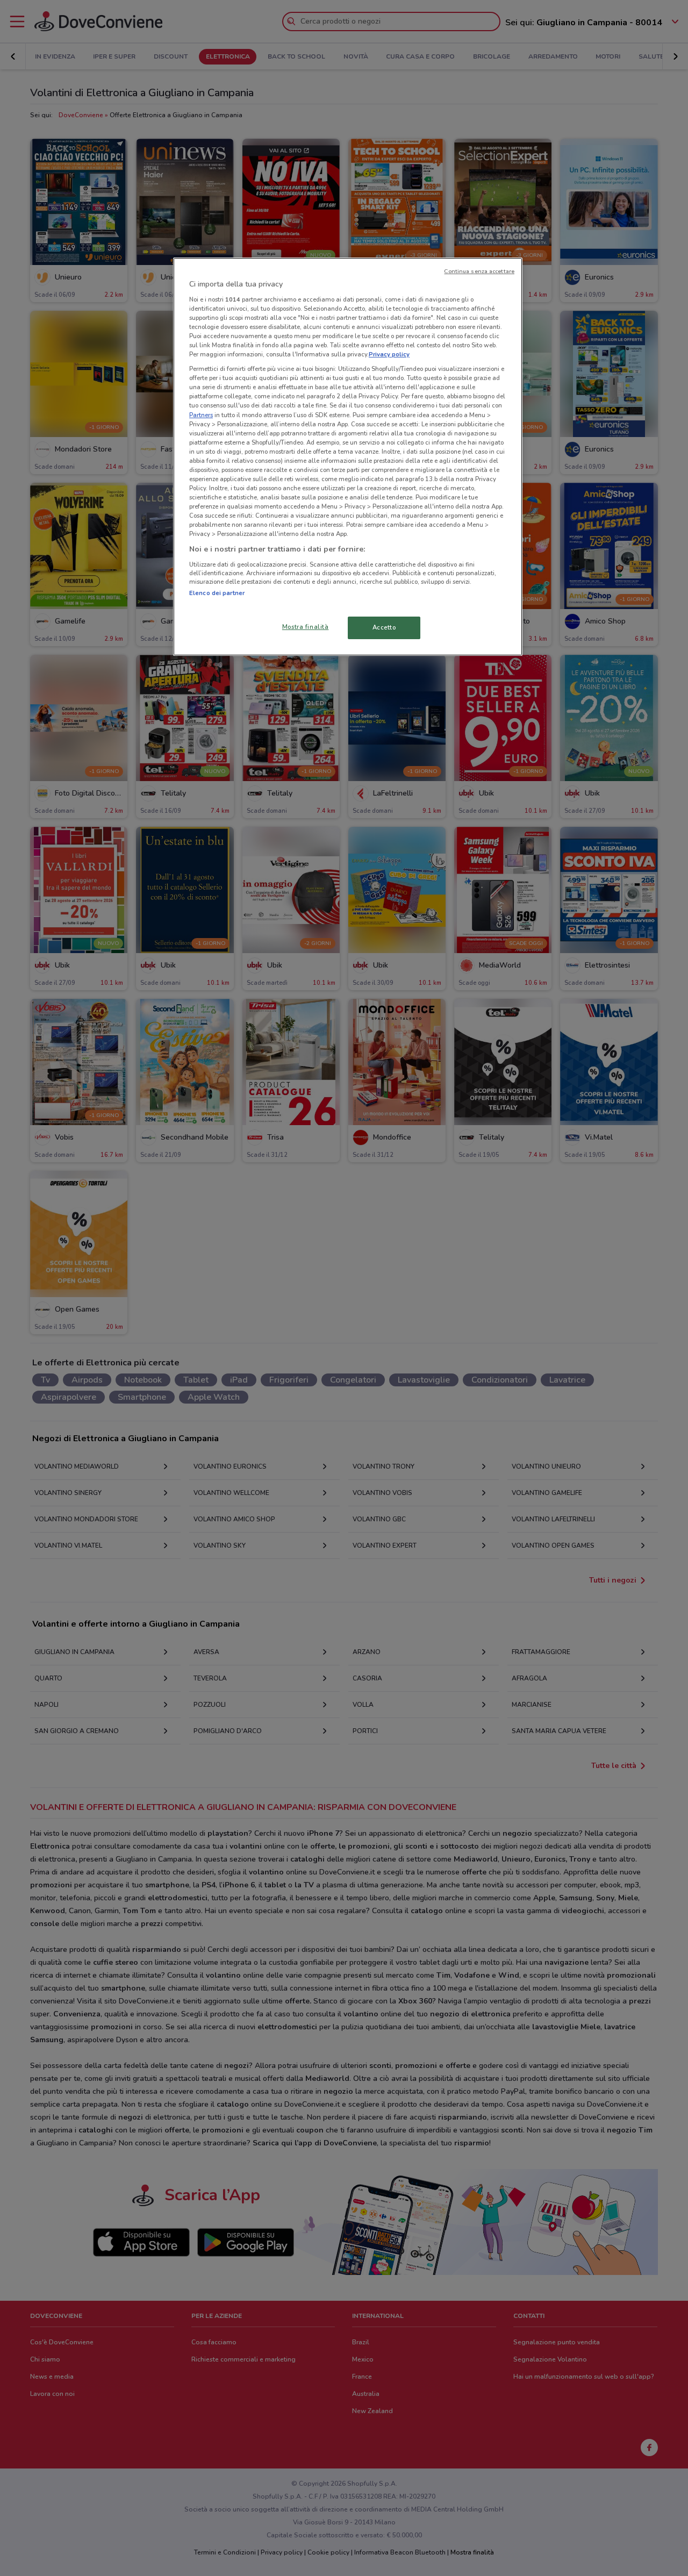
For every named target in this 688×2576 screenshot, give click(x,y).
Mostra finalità (306, 627)
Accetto (384, 627)
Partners (201, 415)
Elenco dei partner (217, 593)
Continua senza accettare (479, 271)
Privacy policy (389, 354)
